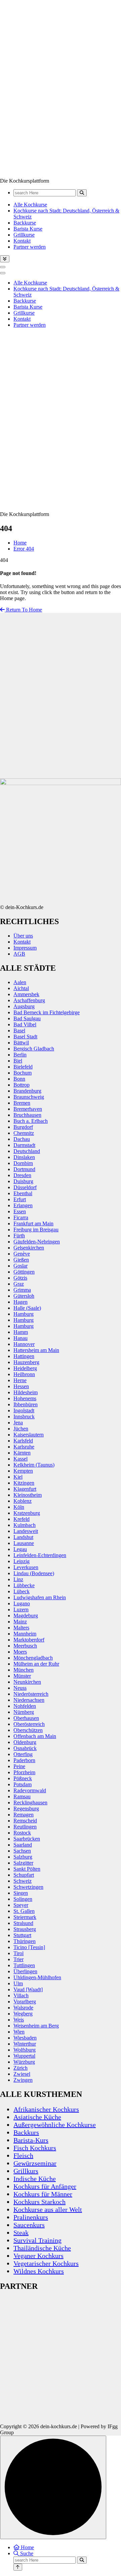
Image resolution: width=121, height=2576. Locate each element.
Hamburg (24, 1314)
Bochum (23, 1073)
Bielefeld (23, 1067)
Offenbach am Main (35, 1736)
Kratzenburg (27, 1513)
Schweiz (23, 1881)
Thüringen (25, 1941)
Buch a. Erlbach (31, 1121)
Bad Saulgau (27, 1018)
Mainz (20, 1622)
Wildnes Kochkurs (39, 2271)
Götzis (20, 1278)
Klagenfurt (25, 1489)
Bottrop (22, 1085)
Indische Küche (35, 2179)
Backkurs (26, 2132)
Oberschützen (28, 1730)
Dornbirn (23, 1163)
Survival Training (37, 2240)
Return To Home (23, 610)
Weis (19, 2020)
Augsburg (24, 1006)
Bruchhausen (27, 1115)
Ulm (18, 1983)
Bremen (22, 1103)
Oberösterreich (29, 1724)
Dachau (22, 1139)
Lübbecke (24, 1585)
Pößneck (23, 1778)
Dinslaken (24, 1157)
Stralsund (23, 1923)
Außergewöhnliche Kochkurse (55, 2125)
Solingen (23, 1899)
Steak (21, 2233)
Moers (20, 1652)
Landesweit (26, 1531)
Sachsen (22, 1851)
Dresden (22, 1175)
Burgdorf (23, 1127)
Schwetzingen (28, 1887)
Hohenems (25, 1398)
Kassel (21, 1459)
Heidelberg (25, 1368)
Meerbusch (25, 1646)
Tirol (18, 1953)
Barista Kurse (28, 229)
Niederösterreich (31, 1694)
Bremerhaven (28, 1109)
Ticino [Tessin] (29, 1947)
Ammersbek (26, 994)
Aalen (20, 982)
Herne (20, 1380)
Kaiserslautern (29, 1435)
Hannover (24, 1344)
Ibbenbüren (26, 1404)
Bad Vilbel (25, 1024)
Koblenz (23, 1501)
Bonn (19, 1079)
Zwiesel (22, 2074)
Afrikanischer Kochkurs (46, 2109)
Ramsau (22, 1796)
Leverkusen (26, 1567)
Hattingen (24, 1356)
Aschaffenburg (29, 1000)
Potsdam (23, 1784)
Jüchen (21, 1429)
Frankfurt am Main (33, 1223)
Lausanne (24, 1543)
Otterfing (23, 1754)
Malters (21, 1628)
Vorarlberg (25, 2002)
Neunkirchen (27, 1682)
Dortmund (24, 1169)
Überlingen (25, 1971)
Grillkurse (24, 235)
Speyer (21, 1905)
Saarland (23, 1845)
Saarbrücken (27, 1839)
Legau (20, 1549)
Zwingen (23, 2080)
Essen (20, 1211)
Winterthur (25, 2044)
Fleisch (23, 2155)
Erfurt (20, 1199)
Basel (19, 1031)
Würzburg (24, 2062)
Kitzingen (24, 1483)
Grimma (22, 1290)
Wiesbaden (25, 2038)
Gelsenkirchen (29, 1248)
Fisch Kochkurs (35, 2148)
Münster (22, 1676)
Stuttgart (22, 1935)
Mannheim (25, 1634)
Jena (18, 1423)
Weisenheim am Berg (36, 2026)
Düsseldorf (25, 1187)
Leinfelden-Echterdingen (40, 1555)
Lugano (22, 1603)
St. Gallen (24, 1911)
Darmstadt (24, 1145)
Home (20, 543)
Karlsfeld (23, 1441)
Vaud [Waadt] (28, 1989)
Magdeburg (26, 1616)
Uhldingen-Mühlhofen (37, 1977)
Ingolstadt (24, 1410)
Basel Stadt (25, 1037)
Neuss (20, 1688)
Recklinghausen (30, 1802)
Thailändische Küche (42, 2248)
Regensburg (26, 1809)
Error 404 (24, 549)
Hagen (21, 1302)
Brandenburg (27, 1091)
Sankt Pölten (27, 1869)
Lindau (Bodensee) (34, 1573)
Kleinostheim (28, 1495)
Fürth (19, 1236)
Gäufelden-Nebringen (37, 1242)
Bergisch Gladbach (34, 1049)
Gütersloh (24, 1296)
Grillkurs (26, 2171)
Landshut (23, 1537)
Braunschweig (29, 1097)
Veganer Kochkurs (38, 2256)
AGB (19, 954)
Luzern (21, 1609)
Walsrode (23, 2008)
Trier (18, 1959)
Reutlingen (25, 1827)
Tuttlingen (24, 1965)
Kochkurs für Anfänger (45, 2186)
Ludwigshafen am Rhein (40, 1597)
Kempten (23, 1471)
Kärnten (22, 1453)
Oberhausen (26, 1718)
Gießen (21, 1260)
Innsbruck (24, 1416)
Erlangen (23, 1205)
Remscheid (25, 1821)
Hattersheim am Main (36, 1350)
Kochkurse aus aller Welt (48, 2209)
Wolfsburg (25, 2050)
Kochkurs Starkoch (39, 2202)
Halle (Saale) (27, 1308)
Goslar (21, 1266)
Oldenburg (25, 1742)
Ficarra (21, 1217)
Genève (22, 1254)
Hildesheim (26, 1392)
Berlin (20, 1055)
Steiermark (25, 1917)
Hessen (21, 1386)
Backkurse (25, 223)
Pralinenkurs (31, 2217)
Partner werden (30, 247)
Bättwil (21, 1043)
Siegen (21, 1893)
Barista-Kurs (31, 2140)
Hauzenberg (26, 1362)
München (24, 1670)
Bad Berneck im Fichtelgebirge (47, 1012)
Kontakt (22, 241)
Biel (18, 1061)
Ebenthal (23, 1193)
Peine (19, 1766)
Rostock (22, 1833)
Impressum (25, 948)
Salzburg (23, 1857)
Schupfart (24, 1875)
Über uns (23, 936)
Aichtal (21, 988)
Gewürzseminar (35, 2163)
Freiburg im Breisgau (36, 1230)
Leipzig (22, 1561)
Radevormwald (30, 1790)
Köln (19, 1507)
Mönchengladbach (33, 1658)
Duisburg (23, 1181)
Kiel (18, 1477)
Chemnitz (24, 1133)
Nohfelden (25, 1706)
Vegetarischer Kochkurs (46, 2263)
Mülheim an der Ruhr (36, 1664)
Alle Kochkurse (30, 205)
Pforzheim (24, 1772)
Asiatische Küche (37, 2117)
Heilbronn (24, 1374)
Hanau (21, 1338)
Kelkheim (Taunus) (34, 1465)
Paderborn (24, 1760)
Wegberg (23, 2014)
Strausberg (25, 1929)
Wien (19, 2032)
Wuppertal (24, 2056)
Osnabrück (25, 1748)
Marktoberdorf (29, 1640)
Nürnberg (24, 1712)
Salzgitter (23, 1863)
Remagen (24, 1815)
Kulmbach (25, 1525)
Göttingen (24, 1272)
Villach (21, 1995)
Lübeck (22, 1591)
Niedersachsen (29, 1700)
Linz (18, 1579)
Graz (19, 1284)
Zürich (21, 2068)
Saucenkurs (29, 2225)
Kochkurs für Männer (43, 2194)
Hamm (21, 1332)
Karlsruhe (24, 1447)
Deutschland (27, 1151)
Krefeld (22, 1519)
